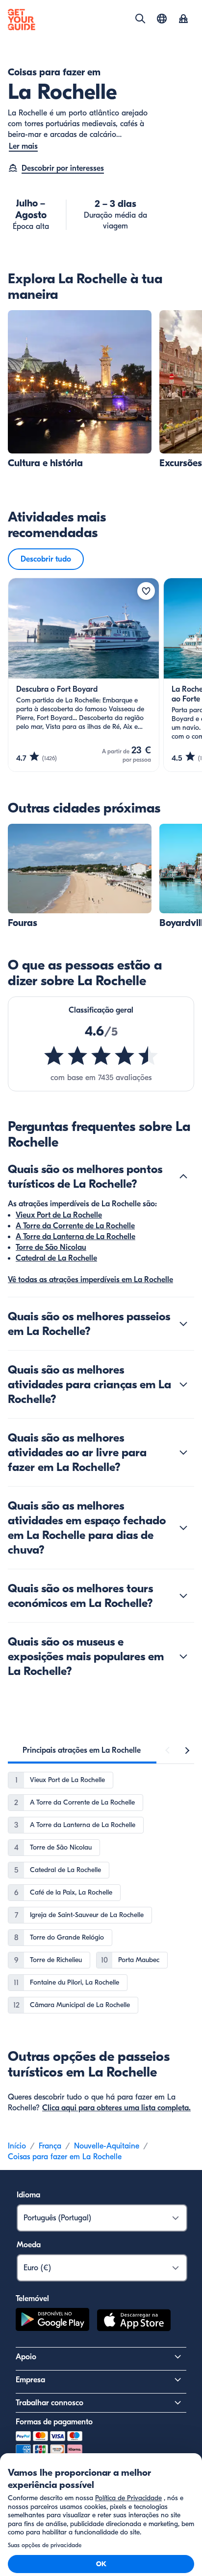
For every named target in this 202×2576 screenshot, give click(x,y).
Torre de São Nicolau (51, 1247)
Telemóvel (32, 2299)
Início (17, 2146)
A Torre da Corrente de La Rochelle (75, 1226)
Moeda (29, 2245)
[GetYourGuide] (22, 20)
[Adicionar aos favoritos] (146, 591)
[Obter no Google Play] (52, 2322)
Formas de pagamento (54, 2422)
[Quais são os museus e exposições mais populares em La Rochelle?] (183, 1656)
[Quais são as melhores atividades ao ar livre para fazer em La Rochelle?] (183, 1452)
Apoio (26, 2357)
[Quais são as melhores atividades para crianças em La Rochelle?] (183, 1384)
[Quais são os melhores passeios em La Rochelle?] (183, 1324)
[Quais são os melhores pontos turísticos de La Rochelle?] (183, 1176)
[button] (80, 390)
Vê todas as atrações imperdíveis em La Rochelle (90, 1280)
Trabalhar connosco (50, 2403)
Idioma (28, 2195)
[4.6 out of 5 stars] (101, 1056)
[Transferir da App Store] (134, 2322)
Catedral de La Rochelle (56, 1258)
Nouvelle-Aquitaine (107, 2146)
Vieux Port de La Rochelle (59, 1215)
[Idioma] (162, 19)
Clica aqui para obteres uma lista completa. (116, 2108)
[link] (80, 390)
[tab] (82, 1750)
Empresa (30, 2380)
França (50, 2146)
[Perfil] (183, 20)
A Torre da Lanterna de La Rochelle (76, 1237)
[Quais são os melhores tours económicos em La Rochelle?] (183, 1596)
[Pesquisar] (140, 19)
